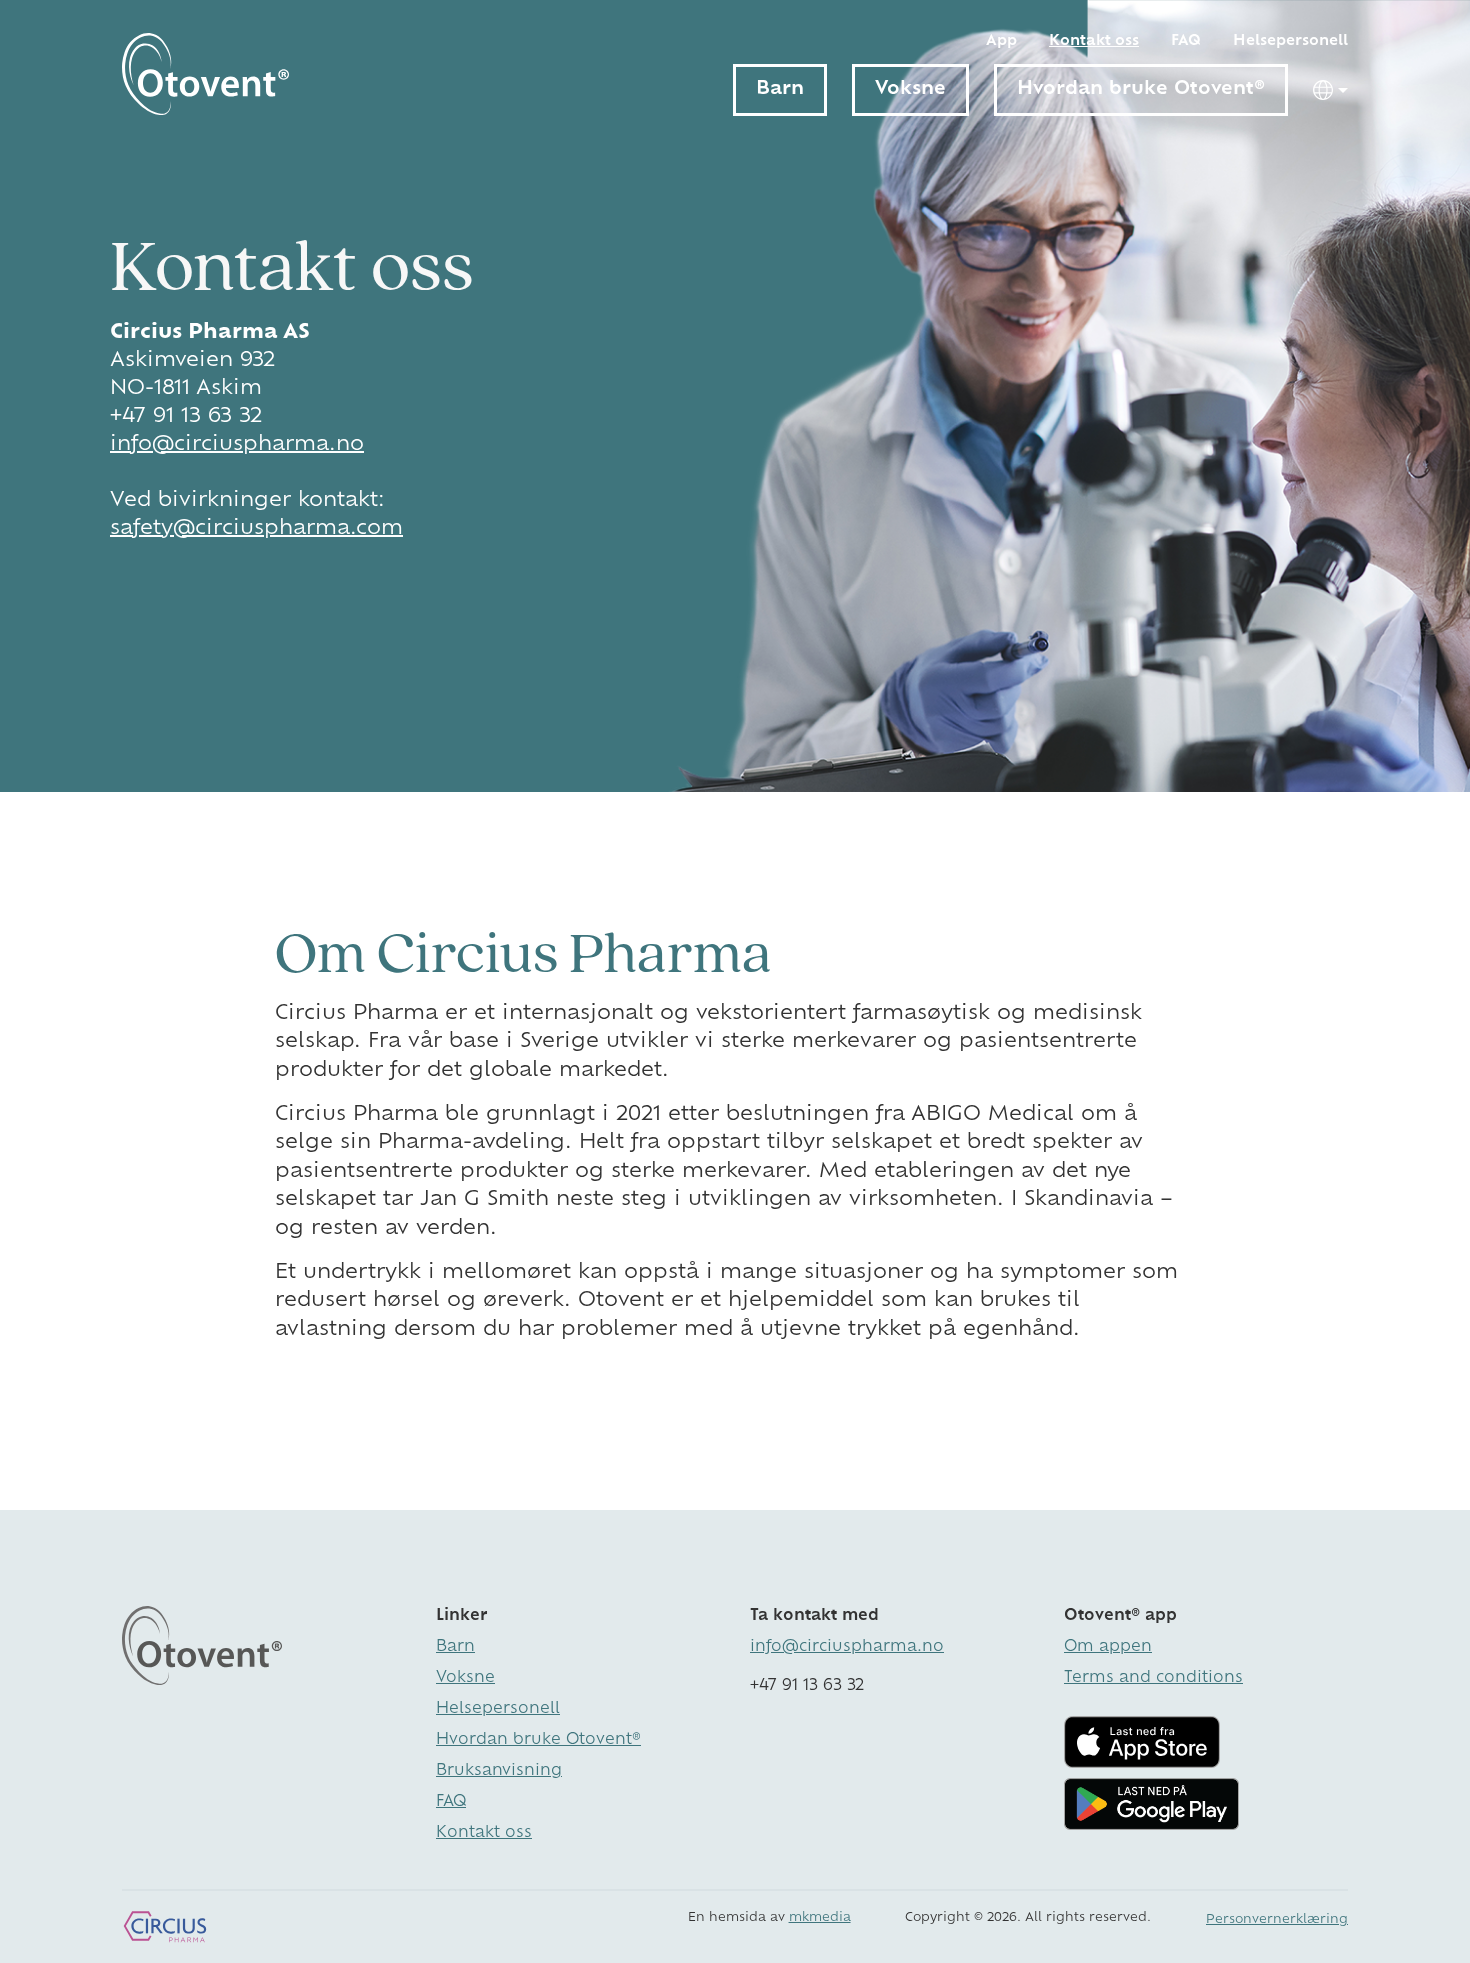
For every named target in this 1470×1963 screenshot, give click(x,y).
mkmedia (820, 1918)
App (1001, 41)
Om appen (1108, 1647)
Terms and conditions (1153, 1678)
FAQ (1186, 41)
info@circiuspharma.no (237, 445)
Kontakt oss (1094, 41)
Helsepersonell (1290, 41)
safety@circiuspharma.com (256, 529)
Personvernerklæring (1277, 1920)
